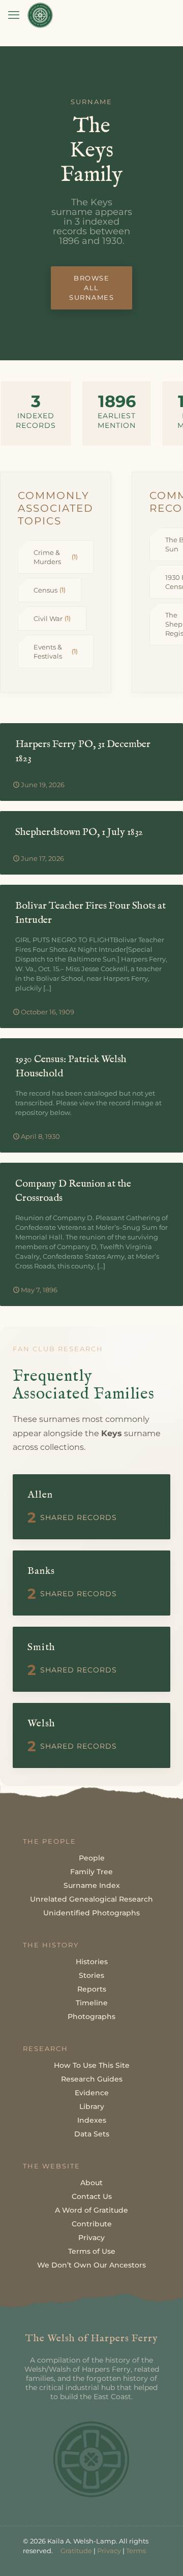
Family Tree (91, 1872)
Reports (92, 1989)
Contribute (92, 2224)
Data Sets (92, 2134)
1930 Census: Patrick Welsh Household (71, 1066)
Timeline (92, 2003)
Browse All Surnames (91, 288)
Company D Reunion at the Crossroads (73, 1191)
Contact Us (92, 2196)
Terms (136, 2551)
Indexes (92, 2120)
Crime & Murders (56, 557)
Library (92, 2106)
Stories (91, 1975)
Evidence (92, 2093)
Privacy (91, 2238)
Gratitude (76, 2551)
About (91, 2183)
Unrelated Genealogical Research (91, 1899)
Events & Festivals (56, 651)
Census (50, 590)
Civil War (52, 618)
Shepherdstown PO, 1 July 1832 (79, 832)
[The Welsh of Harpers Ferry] (40, 15)
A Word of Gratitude (91, 2210)
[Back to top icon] (162, 2555)
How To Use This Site (92, 2065)
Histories (92, 1962)
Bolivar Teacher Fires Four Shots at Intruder (90, 913)
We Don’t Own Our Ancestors (91, 2265)
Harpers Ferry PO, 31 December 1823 (83, 751)
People (92, 1858)
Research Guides (92, 2079)
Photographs (91, 2016)
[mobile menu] (14, 15)
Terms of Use (92, 2251)
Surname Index (92, 1885)
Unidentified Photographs (91, 1913)
